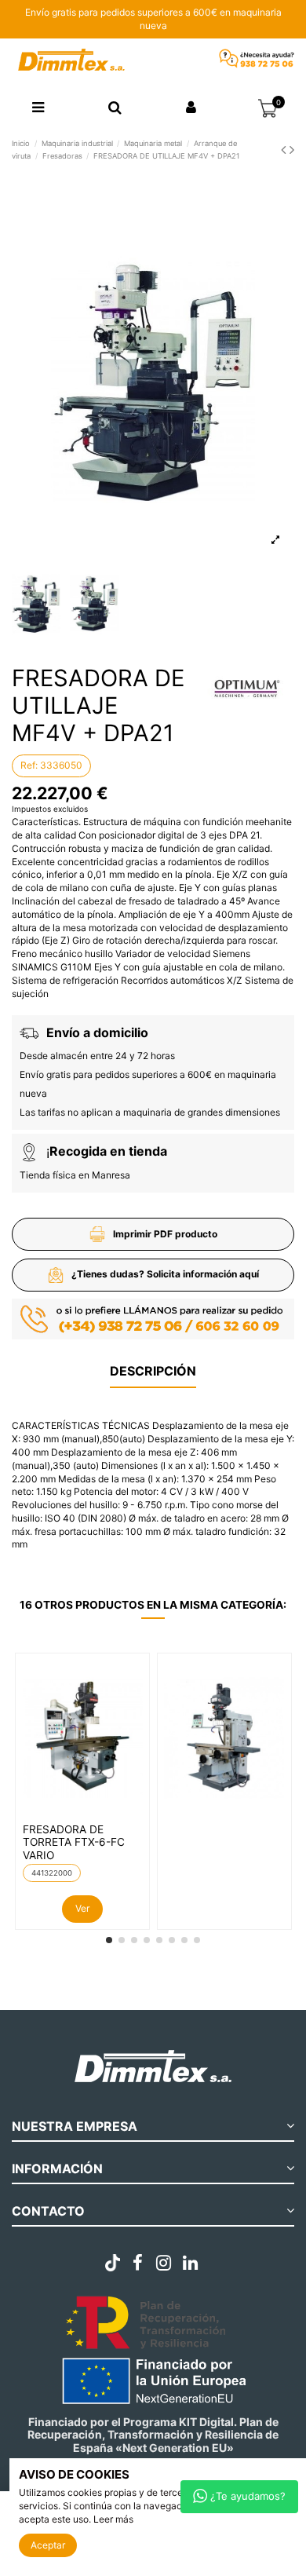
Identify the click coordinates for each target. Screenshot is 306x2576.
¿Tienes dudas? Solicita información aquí (165, 1274)
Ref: (29, 765)
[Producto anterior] (285, 150)
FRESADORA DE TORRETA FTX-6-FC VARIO (74, 1842)
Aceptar (48, 2545)
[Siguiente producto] (292, 150)
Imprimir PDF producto (165, 1234)
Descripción (153, 1371)
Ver (82, 1908)
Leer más (113, 2519)
